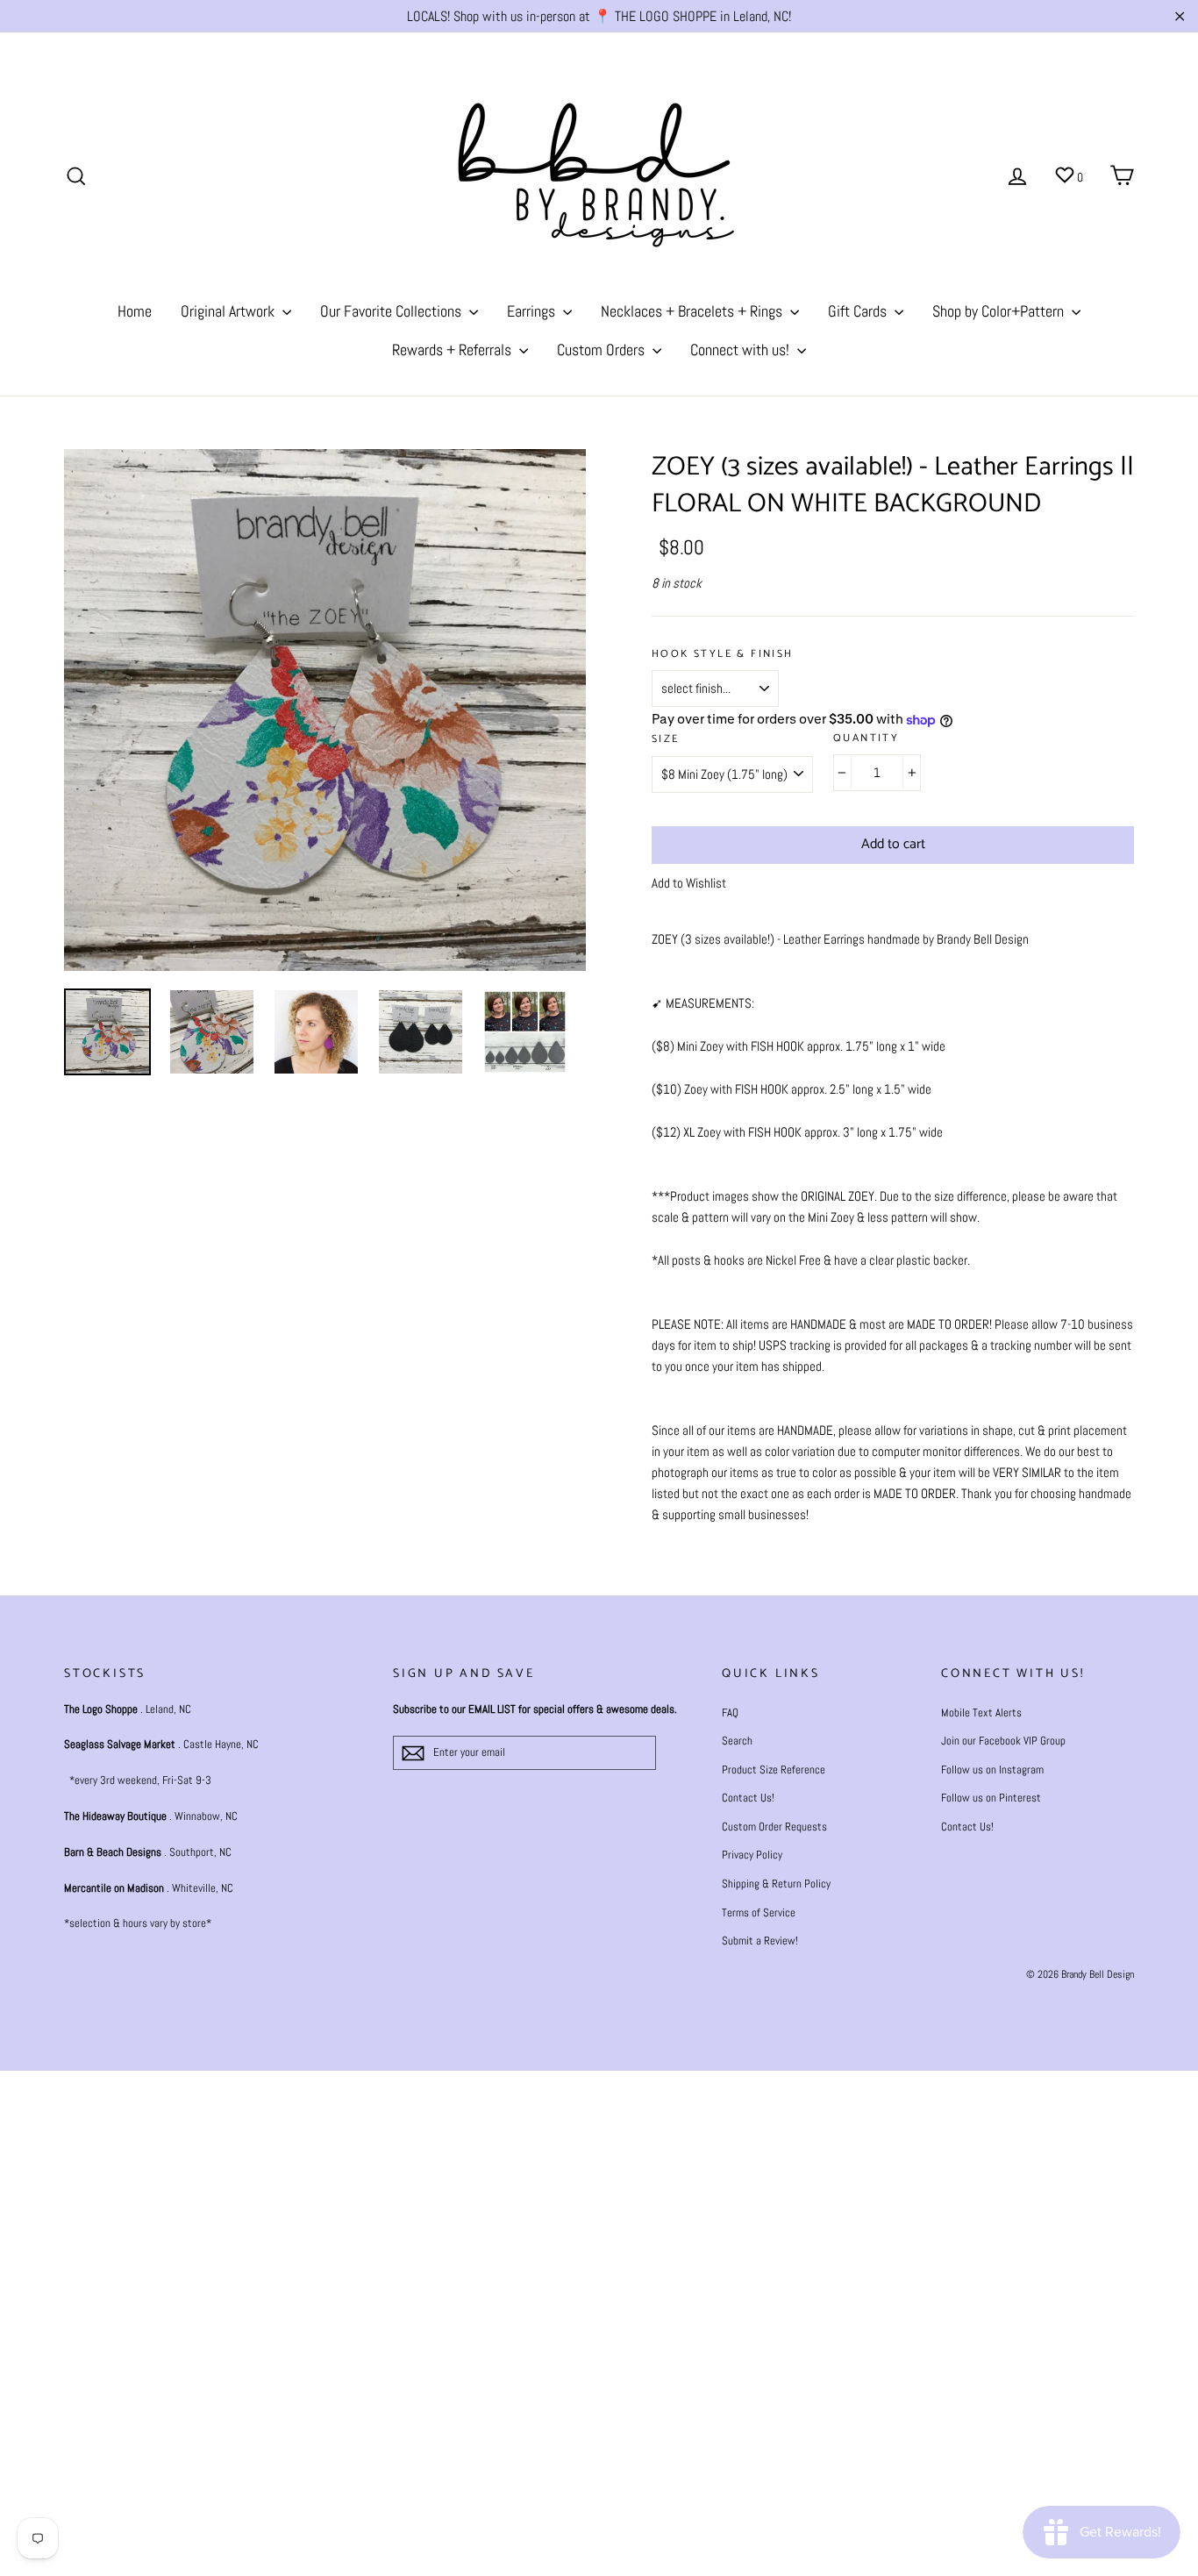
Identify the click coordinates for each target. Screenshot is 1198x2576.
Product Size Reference (774, 1770)
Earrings (533, 311)
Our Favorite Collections (392, 311)
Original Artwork (229, 311)
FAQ (730, 1713)
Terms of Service (759, 1912)
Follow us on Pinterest (991, 1798)
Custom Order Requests (774, 1827)
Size (666, 740)
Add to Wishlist (689, 883)
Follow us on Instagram (992, 1770)
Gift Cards (859, 311)
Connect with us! (742, 350)
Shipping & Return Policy (776, 1884)
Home (135, 311)
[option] (325, 710)
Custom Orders (603, 350)
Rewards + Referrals (453, 350)
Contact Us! (748, 1798)
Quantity (866, 739)
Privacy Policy (752, 1855)
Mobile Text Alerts (981, 1713)
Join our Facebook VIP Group (1003, 1741)
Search (737, 1741)
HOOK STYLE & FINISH (723, 655)
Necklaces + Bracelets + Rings (693, 311)
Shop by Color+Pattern (1000, 311)
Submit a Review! (760, 1941)
